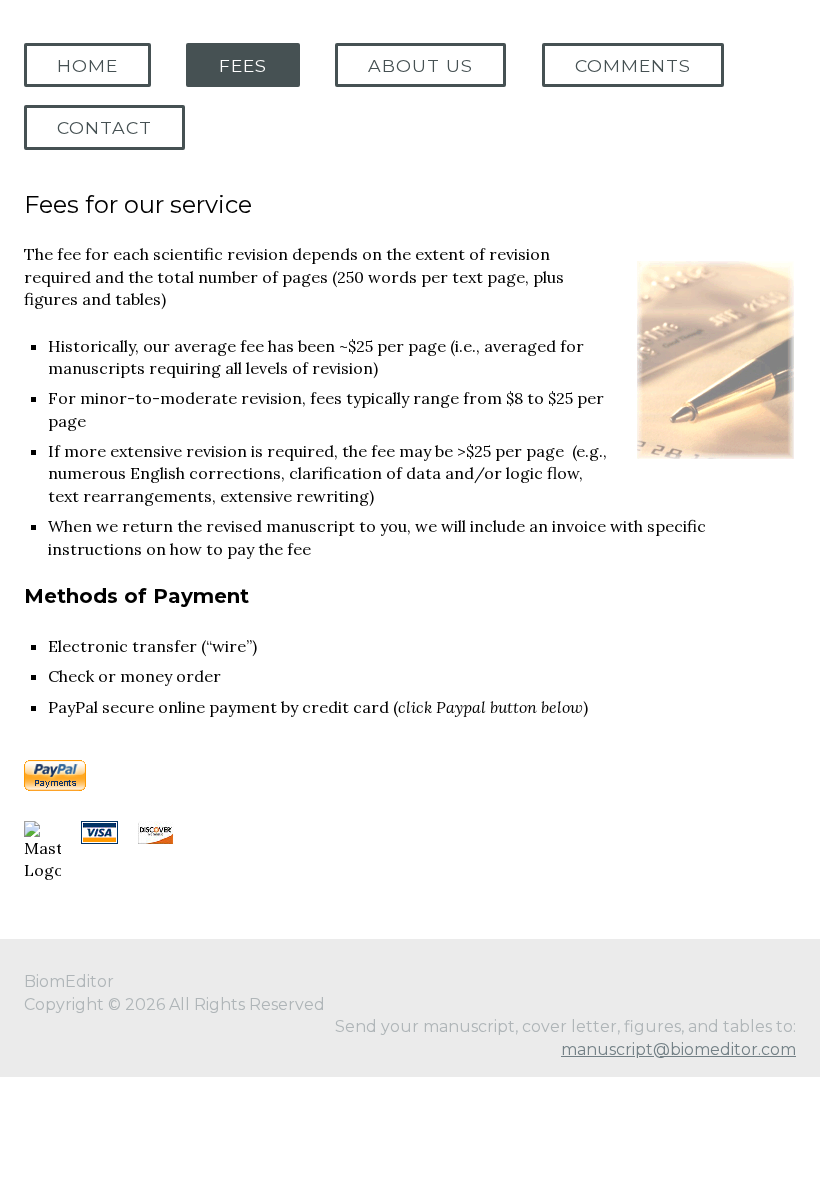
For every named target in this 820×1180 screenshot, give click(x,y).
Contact (104, 127)
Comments (633, 65)
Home (87, 65)
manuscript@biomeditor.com (678, 1049)
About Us (420, 65)
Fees (243, 65)
